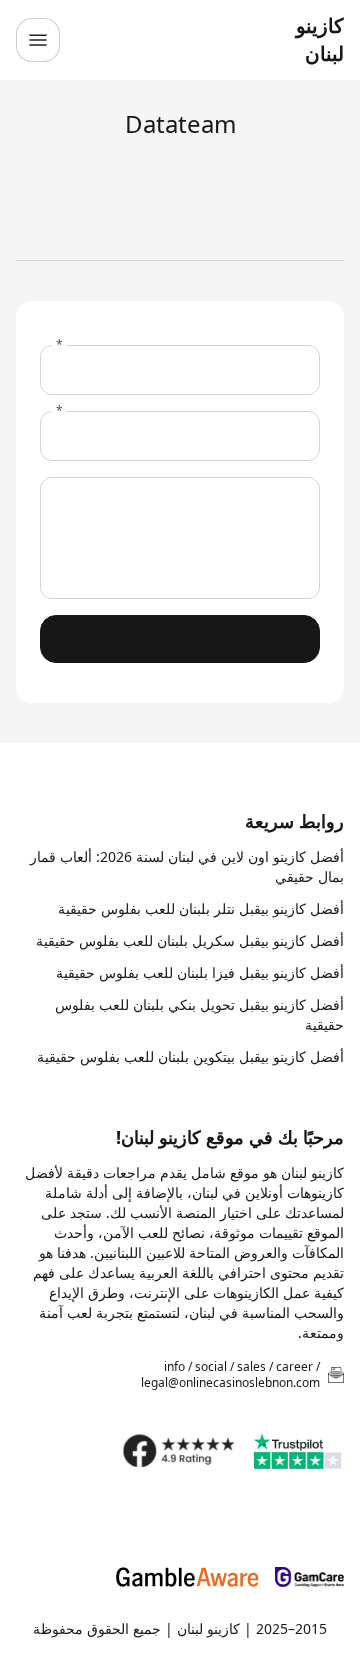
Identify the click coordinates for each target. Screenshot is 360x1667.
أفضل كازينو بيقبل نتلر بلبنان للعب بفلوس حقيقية (201, 908)
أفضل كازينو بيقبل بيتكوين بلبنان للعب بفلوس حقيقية (190, 1056)
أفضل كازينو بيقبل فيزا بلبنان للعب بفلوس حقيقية (200, 972)
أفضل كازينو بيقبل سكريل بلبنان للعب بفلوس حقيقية (190, 940)
